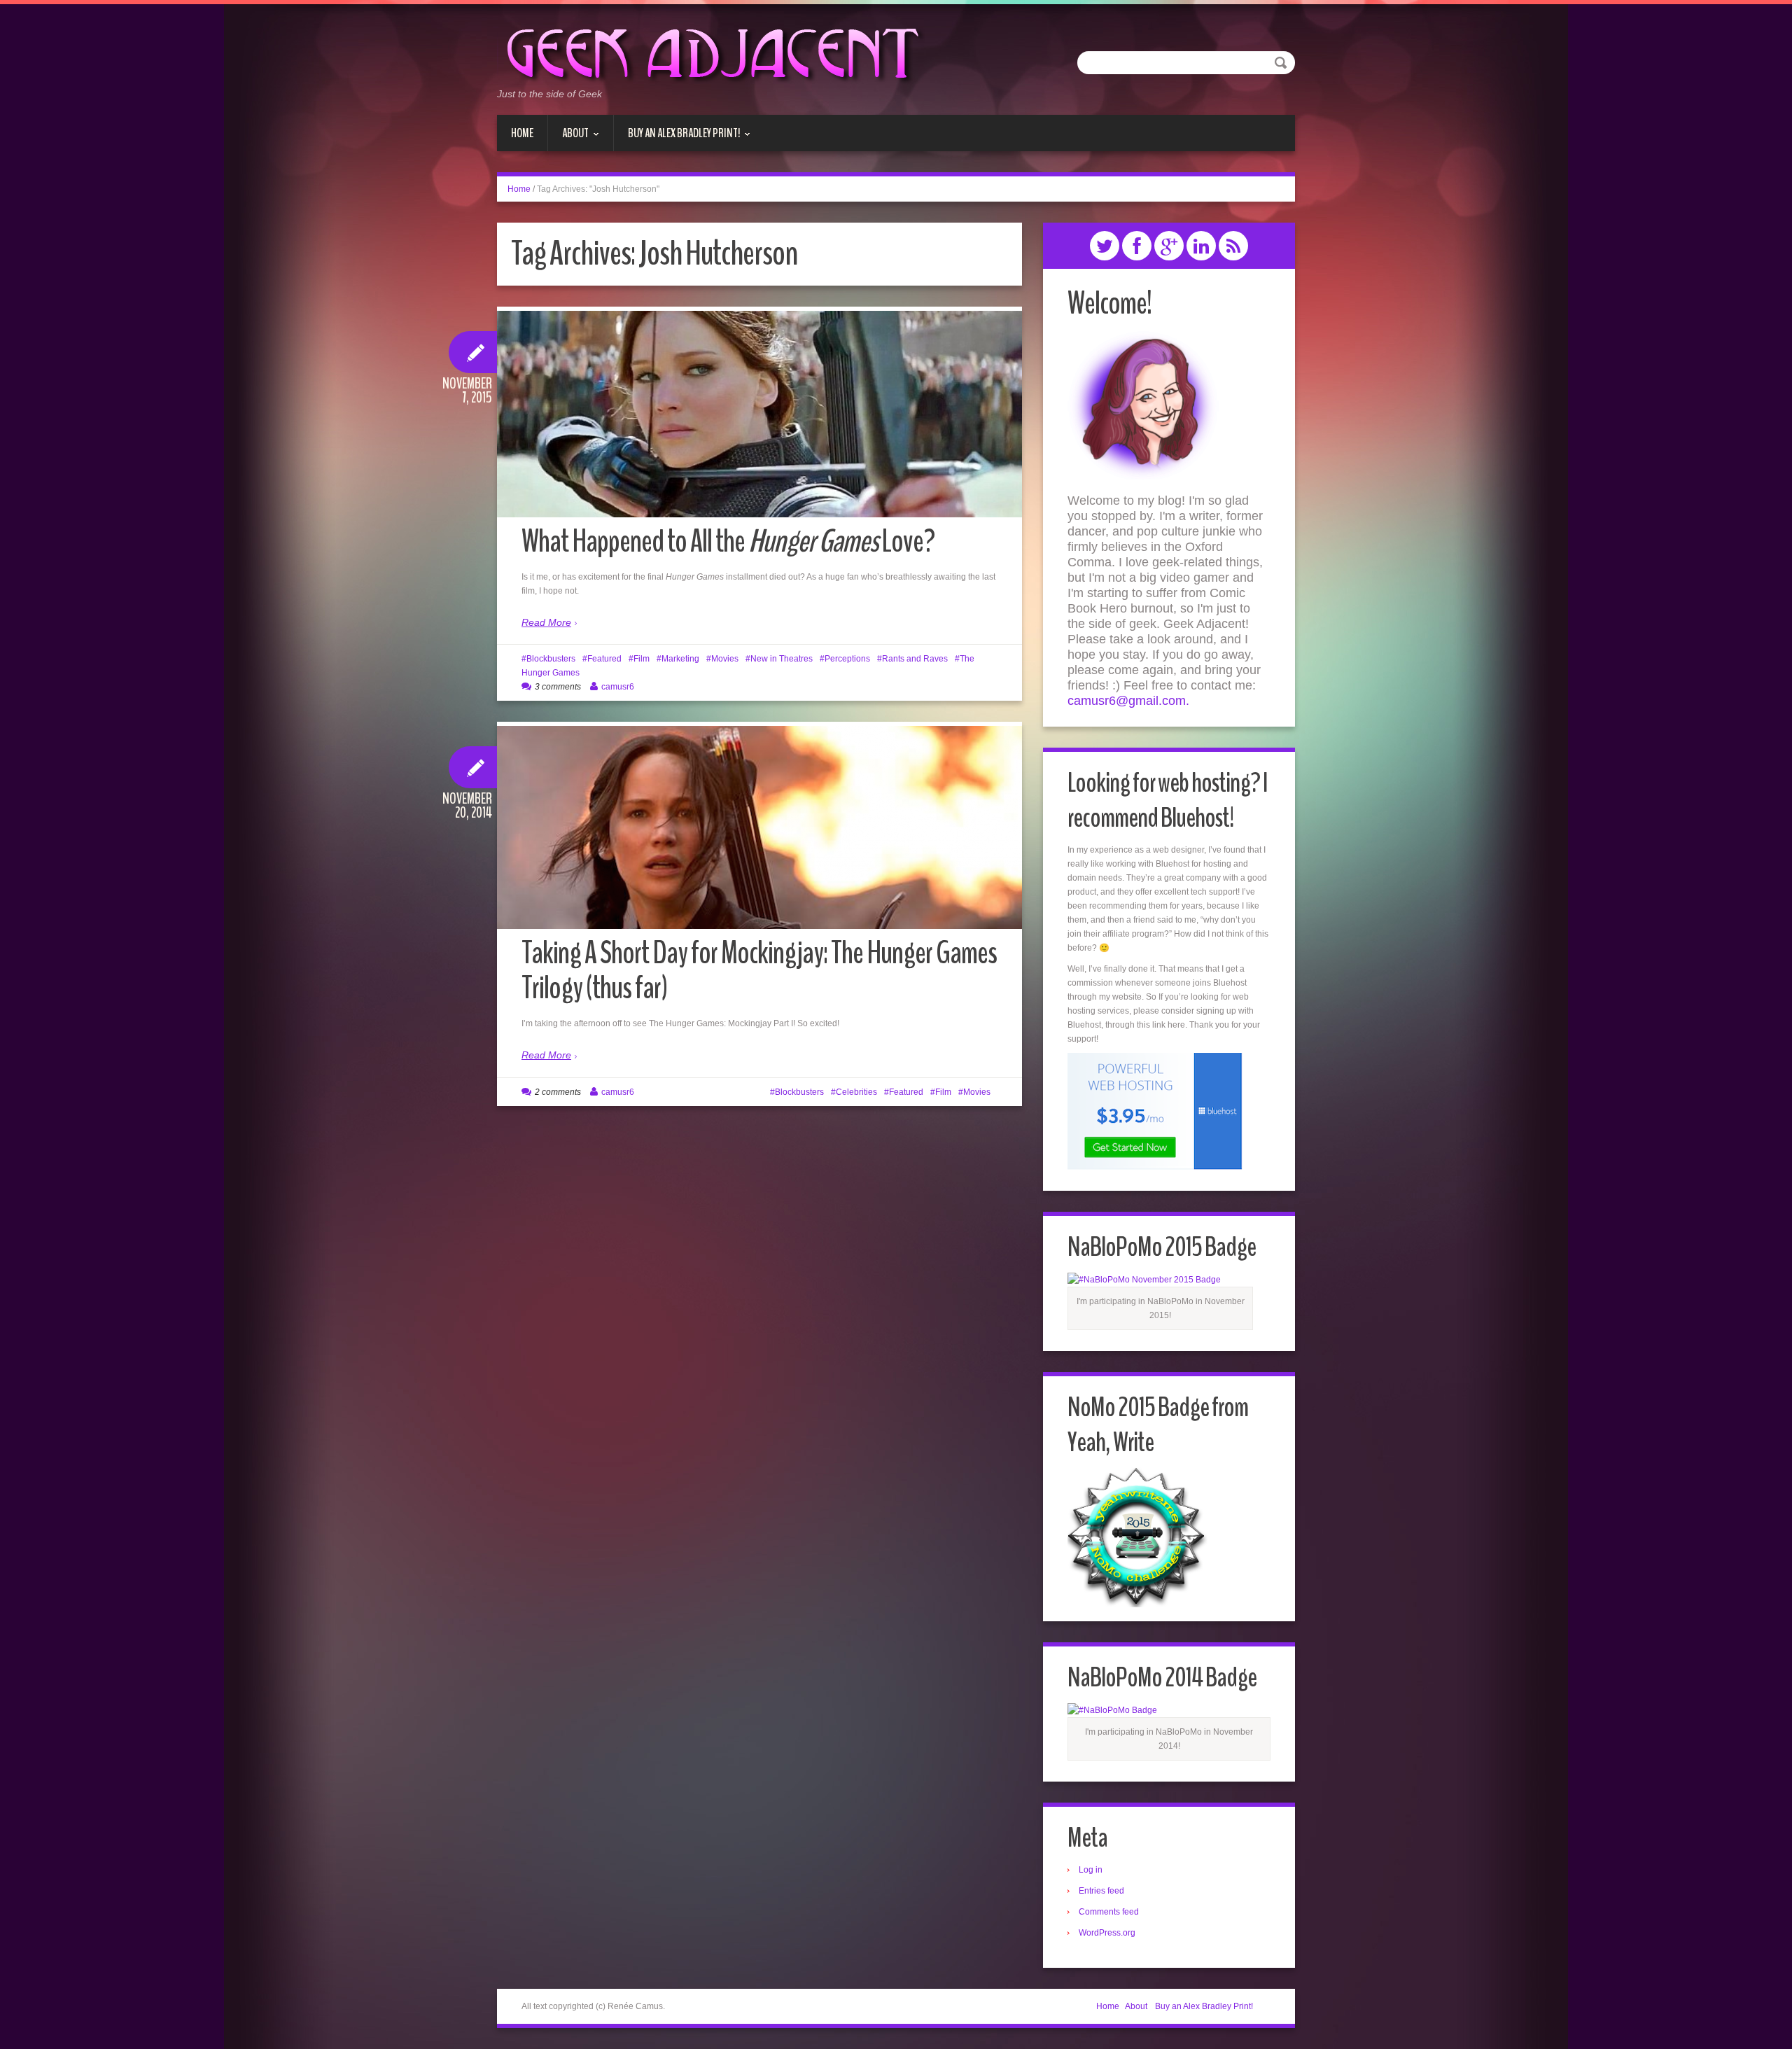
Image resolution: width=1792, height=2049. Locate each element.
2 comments (558, 1092)
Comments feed (1109, 1912)
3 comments (558, 687)
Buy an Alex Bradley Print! (677, 138)
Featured (604, 659)
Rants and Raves (915, 659)
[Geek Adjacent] (711, 52)
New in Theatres (782, 659)
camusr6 (618, 687)
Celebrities (856, 1092)
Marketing (680, 659)
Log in (1091, 1870)
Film (642, 659)
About (568, 138)
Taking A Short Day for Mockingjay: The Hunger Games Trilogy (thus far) (759, 971)
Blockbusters (551, 659)
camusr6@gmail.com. (1128, 701)
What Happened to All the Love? (728, 541)
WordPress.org (1107, 1933)
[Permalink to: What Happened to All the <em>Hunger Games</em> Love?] (759, 435)
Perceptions (847, 659)
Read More (546, 622)
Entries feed (1101, 1891)
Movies (725, 659)
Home (522, 133)
